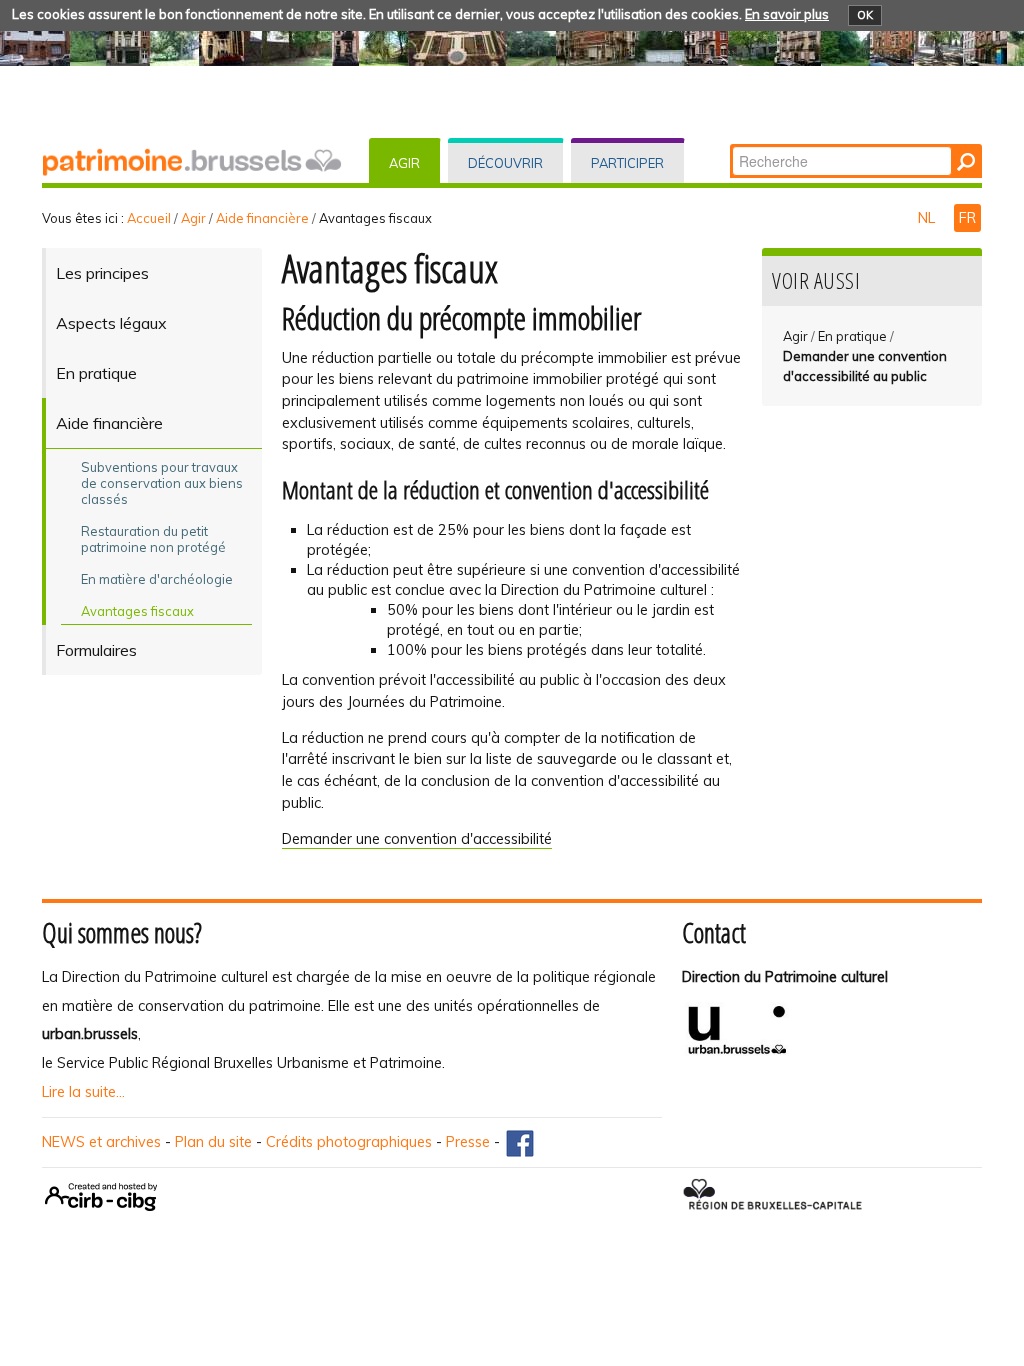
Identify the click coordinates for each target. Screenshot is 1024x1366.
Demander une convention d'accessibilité (417, 839)
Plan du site (213, 1142)
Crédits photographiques (349, 1142)
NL (928, 218)
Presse (468, 1142)
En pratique (852, 336)
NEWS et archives (101, 1142)
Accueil (149, 218)
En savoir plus (787, 14)
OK (865, 15)
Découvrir (505, 163)
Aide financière (262, 218)
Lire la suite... (83, 1092)
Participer (627, 163)
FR (967, 218)
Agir (404, 163)
